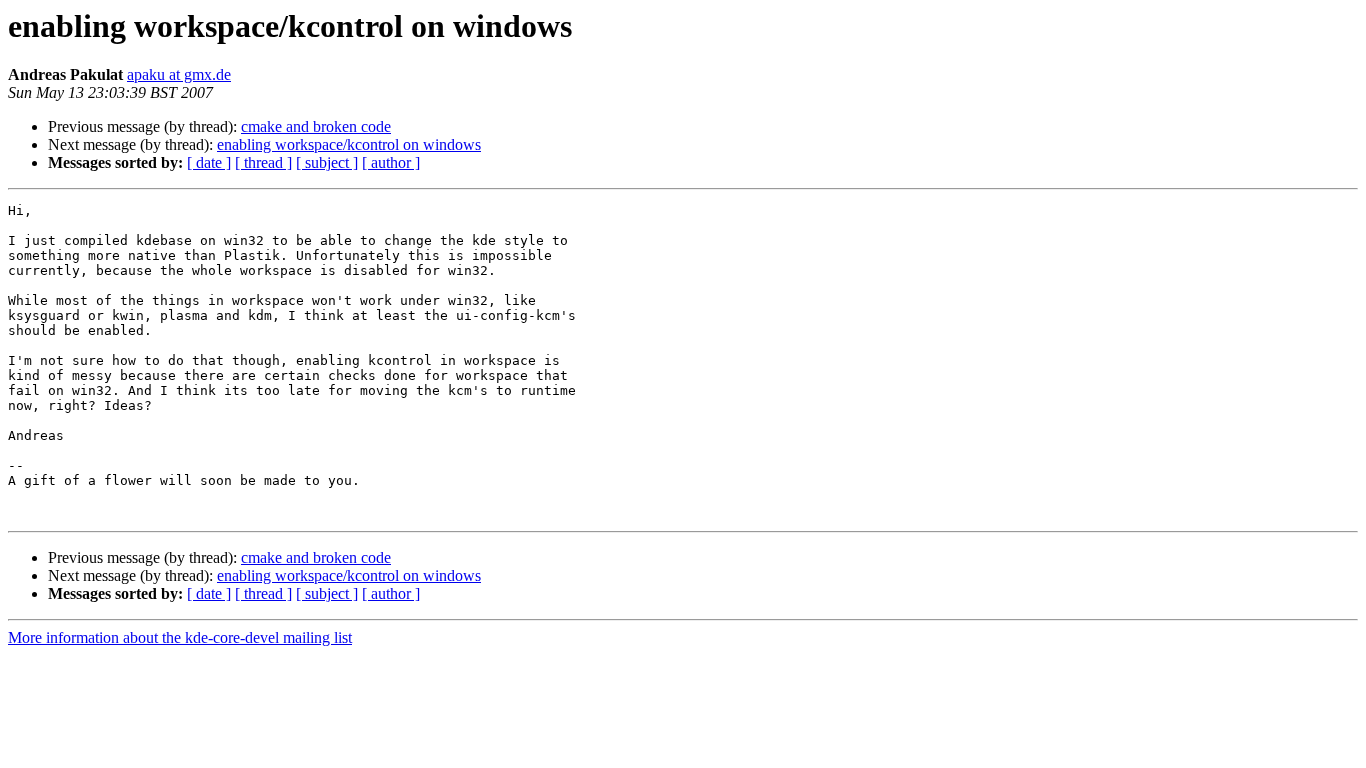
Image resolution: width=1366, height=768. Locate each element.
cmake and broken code (316, 126)
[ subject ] (327, 162)
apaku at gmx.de (179, 74)
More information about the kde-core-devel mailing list (180, 637)
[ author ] (391, 162)
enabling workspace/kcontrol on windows (349, 144)
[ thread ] (263, 162)
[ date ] (209, 162)
